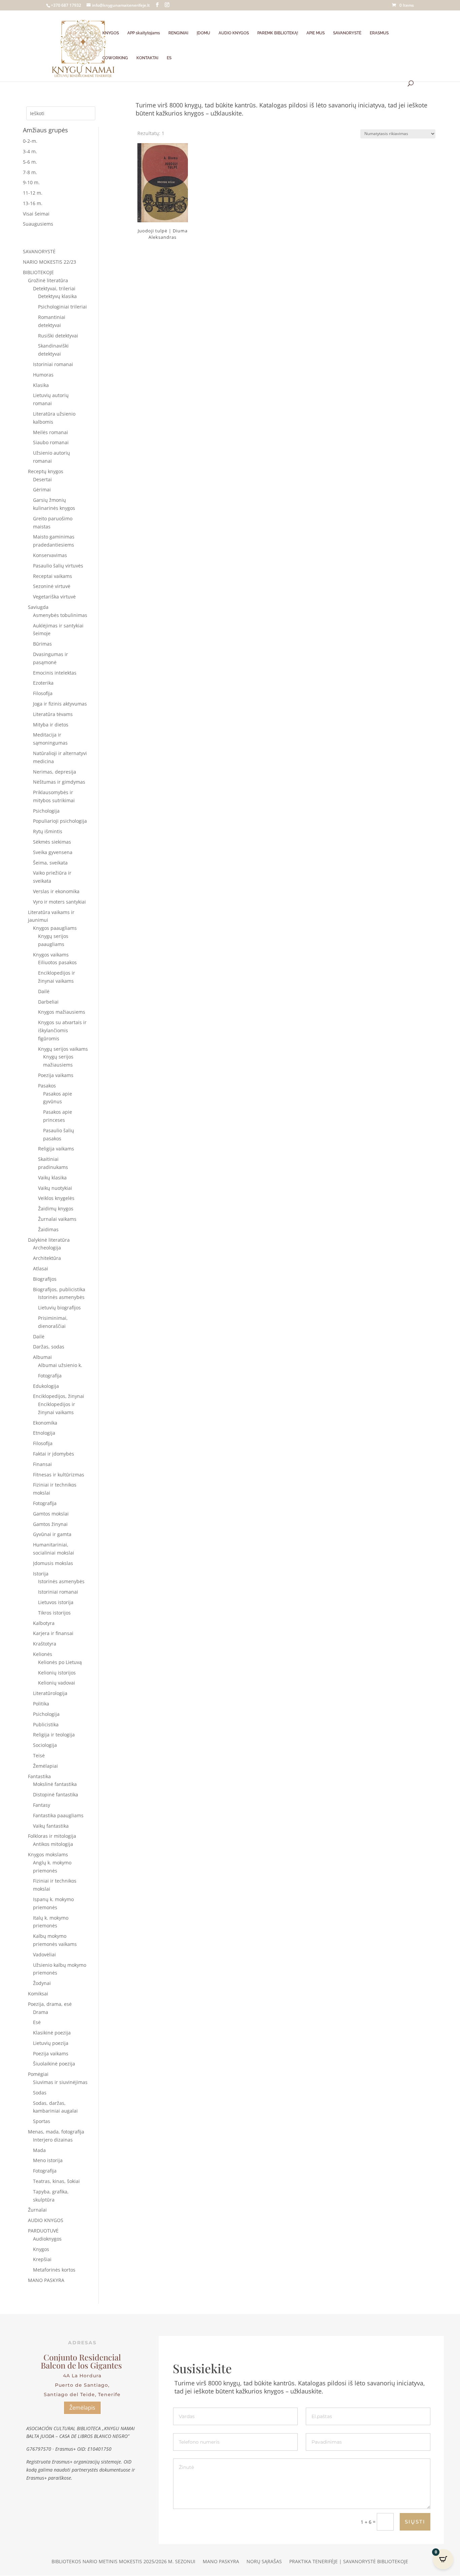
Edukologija (46, 1386)
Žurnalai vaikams (57, 1219)
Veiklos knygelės (56, 1198)
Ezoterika (43, 683)
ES (169, 58)
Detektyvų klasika (57, 296)
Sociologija (45, 1745)
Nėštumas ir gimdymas (59, 782)
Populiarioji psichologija (60, 821)
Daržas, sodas (49, 1347)
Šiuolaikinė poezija (54, 2064)
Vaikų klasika (52, 1178)
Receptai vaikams (53, 576)
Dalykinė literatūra (49, 1240)
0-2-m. (30, 141)
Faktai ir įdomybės (54, 1454)
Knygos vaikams (51, 955)
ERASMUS (379, 33)
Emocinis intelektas (55, 673)
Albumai (42, 1357)
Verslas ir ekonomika (56, 891)
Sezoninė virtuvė (52, 586)
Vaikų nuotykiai (55, 1188)
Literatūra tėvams (53, 714)
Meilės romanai (51, 432)
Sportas (42, 2121)
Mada (39, 2150)
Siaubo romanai (51, 442)
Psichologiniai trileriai (62, 307)
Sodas (40, 2093)
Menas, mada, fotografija (56, 2132)
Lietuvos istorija (56, 1602)
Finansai (42, 1464)
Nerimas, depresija (55, 772)
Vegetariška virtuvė (54, 597)
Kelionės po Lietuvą (60, 1662)
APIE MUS (316, 33)
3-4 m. (30, 151)
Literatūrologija (50, 1693)
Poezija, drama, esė (50, 2004)
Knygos (41, 2249)
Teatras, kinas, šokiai (56, 2181)
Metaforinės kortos (54, 2270)
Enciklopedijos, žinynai (59, 1396)
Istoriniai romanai (53, 364)
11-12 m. (33, 193)
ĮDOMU (203, 33)
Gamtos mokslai (51, 1514)
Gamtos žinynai (50, 1524)
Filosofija (43, 693)
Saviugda (38, 607)
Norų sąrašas (264, 2562)
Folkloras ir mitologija (52, 1836)
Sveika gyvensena (53, 852)
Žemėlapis (82, 2408)
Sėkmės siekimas (52, 842)
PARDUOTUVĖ (43, 2231)
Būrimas (42, 644)
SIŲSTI (415, 2522)
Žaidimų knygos (56, 1209)
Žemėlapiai (45, 1766)
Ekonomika (45, 1423)
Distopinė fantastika (56, 1795)
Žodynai (42, 1983)
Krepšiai (42, 2259)
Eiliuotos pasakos (57, 962)
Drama (41, 2012)
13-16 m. (33, 203)
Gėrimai (42, 490)
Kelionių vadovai (57, 1683)
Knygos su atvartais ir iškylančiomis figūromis (62, 1030)
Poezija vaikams (56, 1075)
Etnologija (44, 1433)
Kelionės (43, 1654)
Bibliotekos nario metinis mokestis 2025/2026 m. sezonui (123, 2562)
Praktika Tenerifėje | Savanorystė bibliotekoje (349, 2562)
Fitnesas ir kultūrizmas (59, 1475)
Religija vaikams (56, 1149)
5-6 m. (30, 162)
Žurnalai (37, 2210)
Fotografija (50, 1376)
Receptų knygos (46, 471)
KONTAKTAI (147, 58)
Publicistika (46, 1724)
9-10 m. (31, 182)
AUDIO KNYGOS (234, 33)
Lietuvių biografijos (59, 1308)
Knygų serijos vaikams (63, 1049)
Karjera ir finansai (53, 1633)
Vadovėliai (44, 1954)
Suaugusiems (38, 224)
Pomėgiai (38, 2074)
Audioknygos (47, 2239)
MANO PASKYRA (46, 2280)
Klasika (41, 385)
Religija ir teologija (54, 1735)
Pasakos (47, 1086)
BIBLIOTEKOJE (38, 272)
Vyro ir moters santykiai (59, 902)
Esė (37, 2022)
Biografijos (45, 1279)
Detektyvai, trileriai (54, 288)
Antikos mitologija (53, 1844)
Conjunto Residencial (82, 2357)
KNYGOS (111, 33)
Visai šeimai (36, 214)
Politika (41, 1704)
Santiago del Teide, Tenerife (82, 2394)
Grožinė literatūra (48, 280)
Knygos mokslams (48, 1854)
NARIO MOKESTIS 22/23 (50, 262)
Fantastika (39, 1776)
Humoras (43, 375)
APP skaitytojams (144, 33)
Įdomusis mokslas (53, 1563)
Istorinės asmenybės (61, 1297)
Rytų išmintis (48, 831)
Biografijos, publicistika (59, 1289)
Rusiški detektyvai (58, 336)
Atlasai (41, 1268)
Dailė (44, 991)
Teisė (39, 1755)
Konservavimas (50, 555)
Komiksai (38, 1994)
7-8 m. (30, 172)
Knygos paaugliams (55, 928)
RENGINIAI (178, 33)
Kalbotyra (44, 1623)
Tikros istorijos (54, 1613)
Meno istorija (48, 2160)
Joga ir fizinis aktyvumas (60, 704)
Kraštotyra (45, 1644)
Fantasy (42, 1805)
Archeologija (47, 1248)
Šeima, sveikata (50, 863)
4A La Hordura (82, 2376)
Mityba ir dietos (51, 725)
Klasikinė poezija (52, 2033)
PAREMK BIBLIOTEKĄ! (278, 33)
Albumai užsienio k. (60, 1365)
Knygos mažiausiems (62, 1012)
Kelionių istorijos (57, 1673)
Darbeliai (48, 1002)
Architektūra (47, 1258)
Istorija (41, 1574)
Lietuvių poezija (51, 2043)
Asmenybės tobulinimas (60, 615)
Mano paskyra (221, 2562)
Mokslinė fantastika (55, 1784)
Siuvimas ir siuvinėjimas (60, 2082)
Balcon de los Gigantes (82, 2365)
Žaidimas (48, 1229)
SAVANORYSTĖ (347, 33)
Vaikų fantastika (51, 1826)
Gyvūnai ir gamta (52, 1534)
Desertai (42, 479)
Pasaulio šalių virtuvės (58, 566)
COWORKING (115, 58)
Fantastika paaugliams (58, 1815)
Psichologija (46, 811)
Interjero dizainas (53, 2140)
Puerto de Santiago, (82, 2385)
